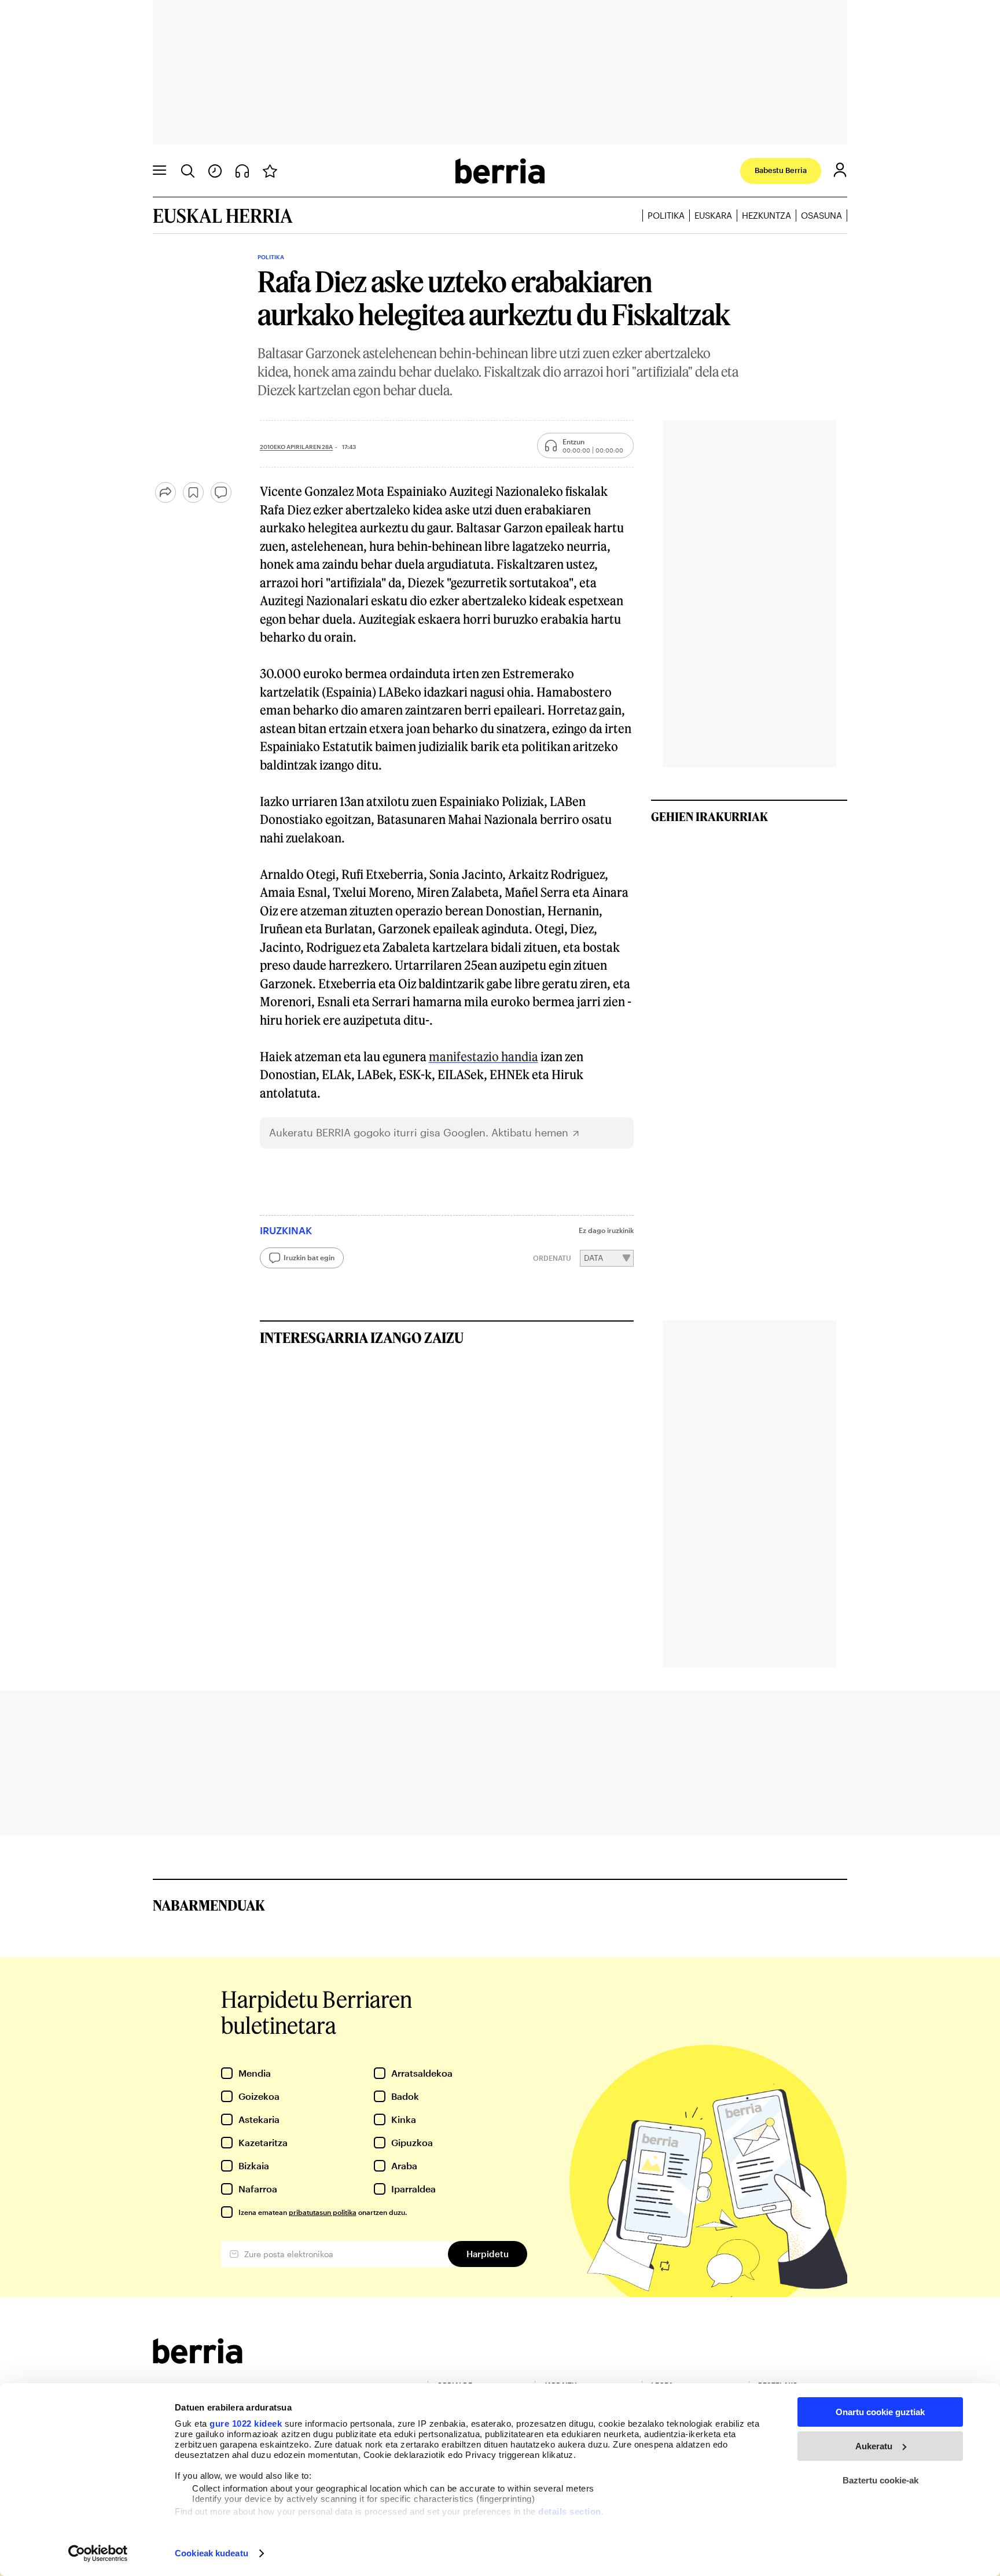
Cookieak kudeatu (212, 2553)
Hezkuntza (766, 215)
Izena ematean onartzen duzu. (323, 2212)
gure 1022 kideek (246, 2424)
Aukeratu (874, 2446)
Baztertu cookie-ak (880, 2480)
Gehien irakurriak (709, 816)
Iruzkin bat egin (309, 1257)
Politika (666, 215)
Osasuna (821, 215)
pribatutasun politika (323, 2212)
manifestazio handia (484, 1056)
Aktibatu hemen (530, 1133)
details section (570, 2511)
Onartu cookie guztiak (880, 2412)
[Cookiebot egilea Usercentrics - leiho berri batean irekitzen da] (98, 2553)
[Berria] (198, 2360)
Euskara (713, 215)
